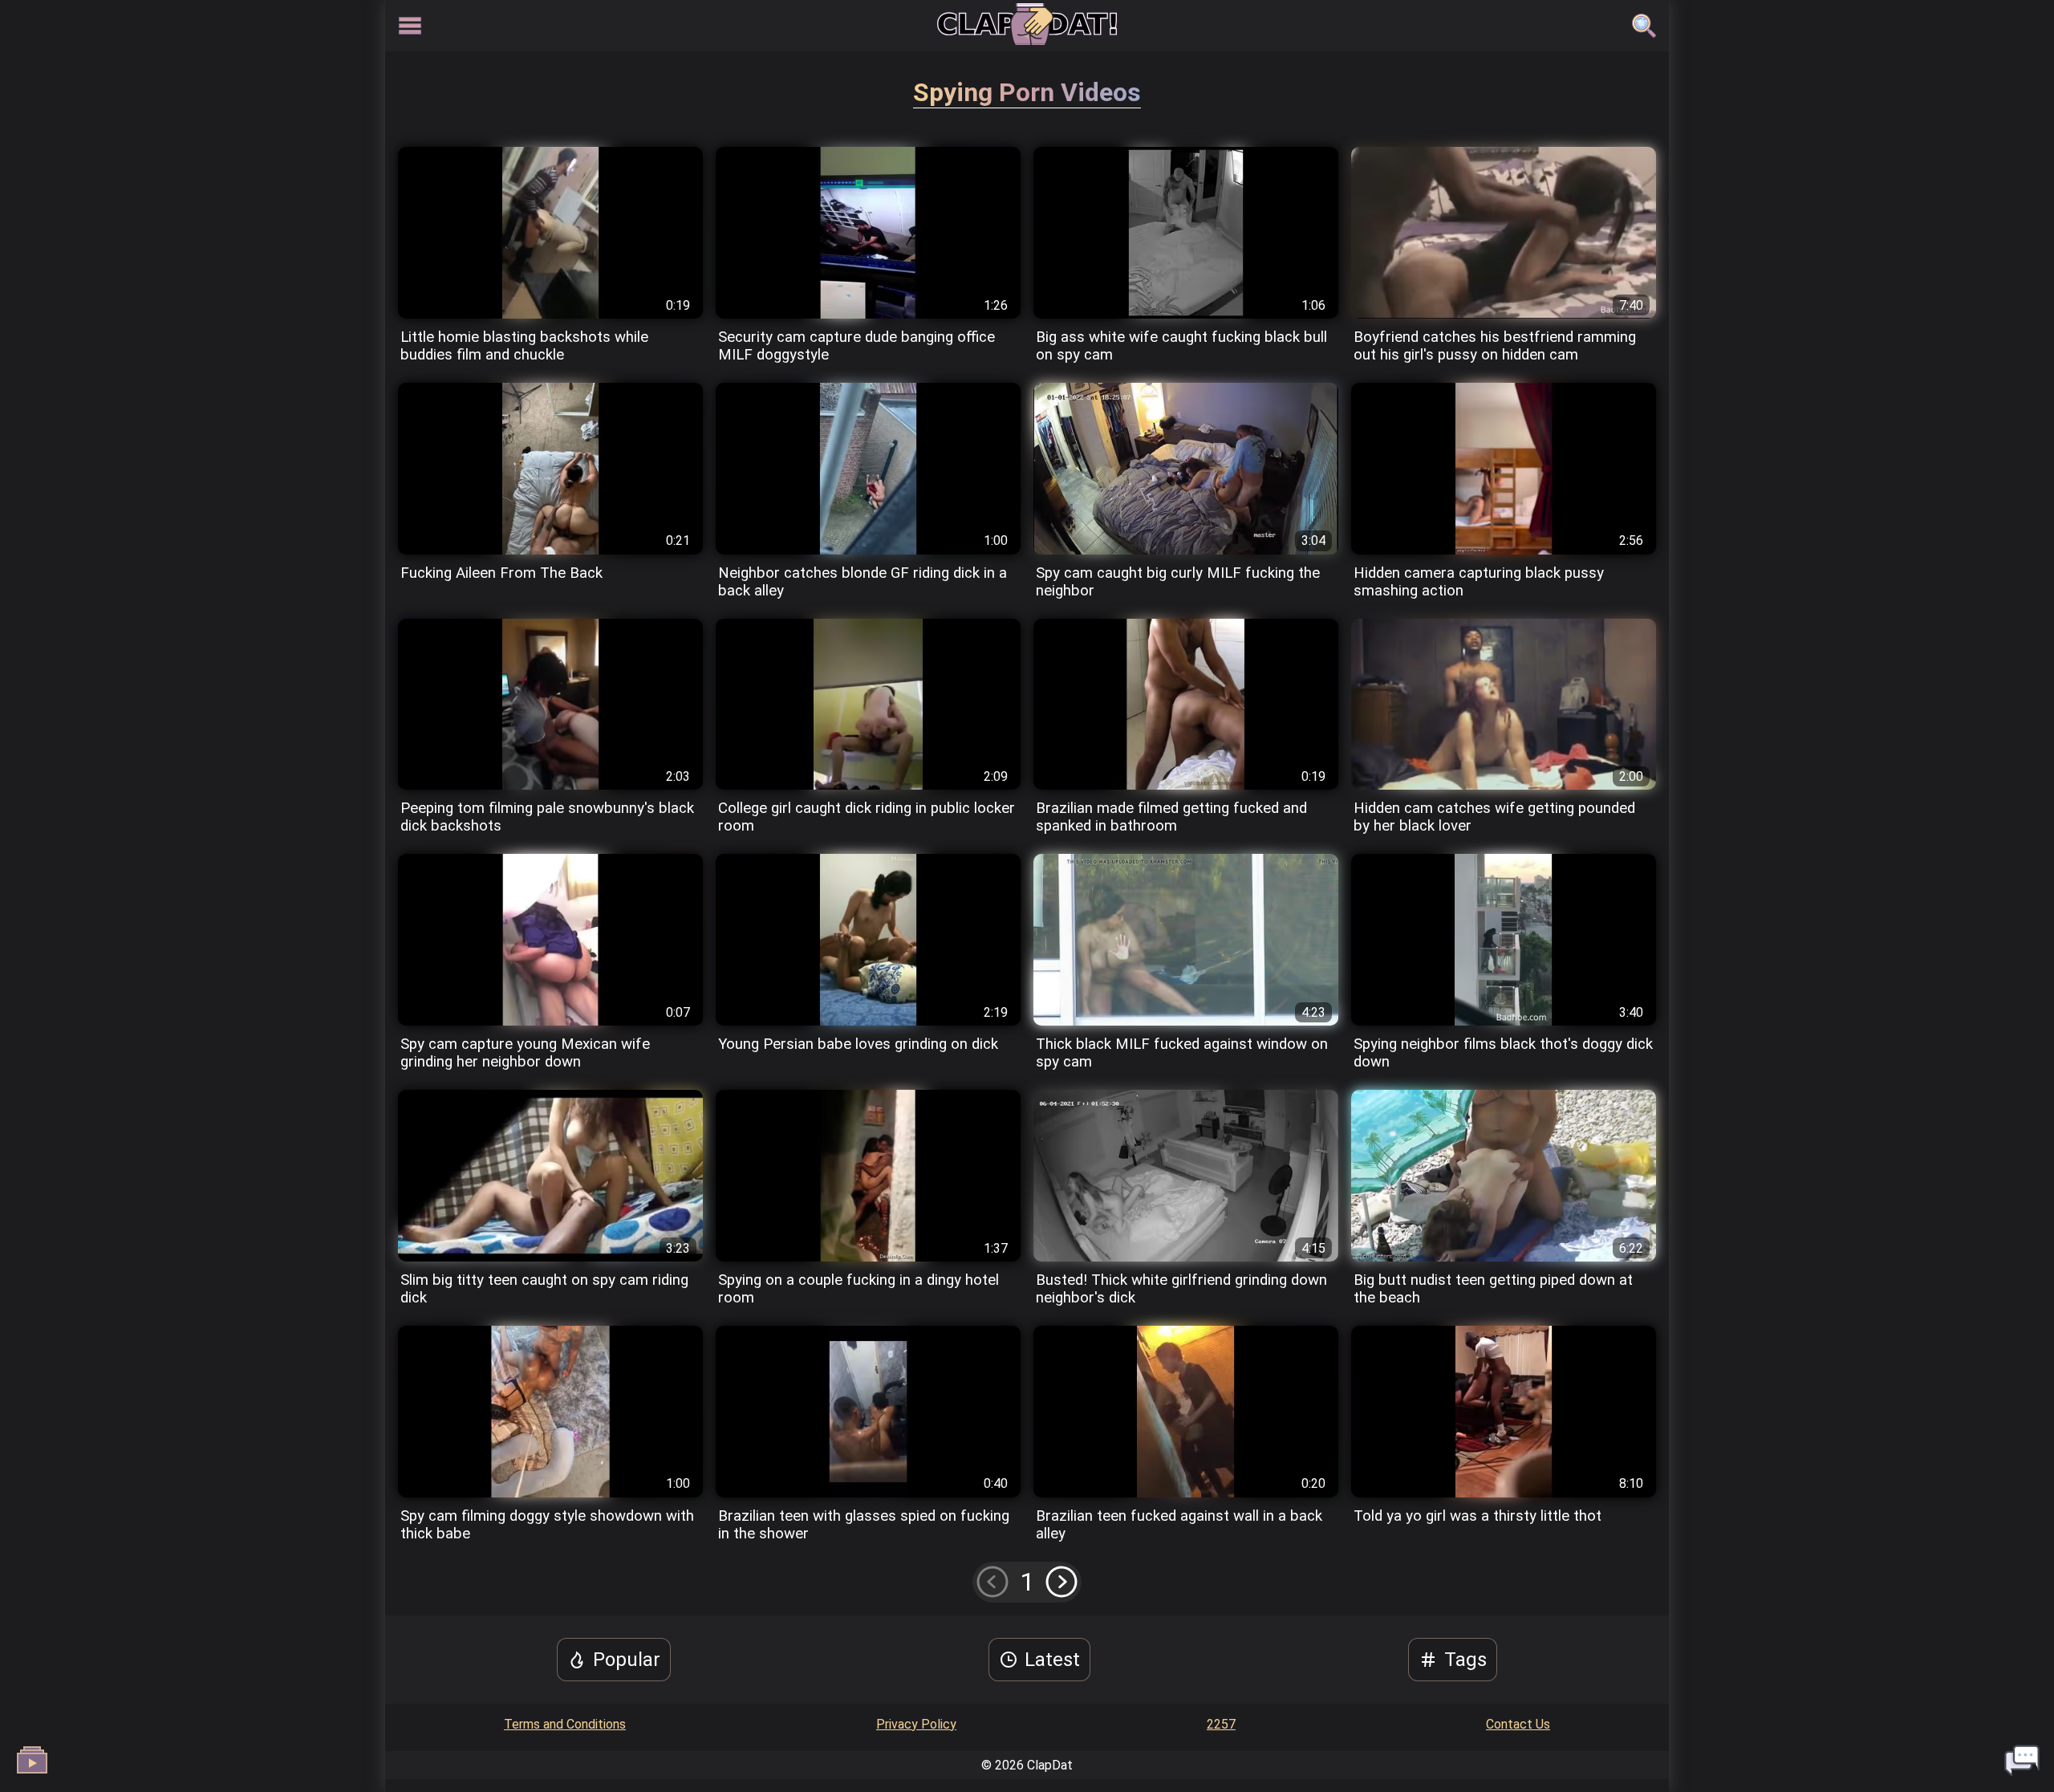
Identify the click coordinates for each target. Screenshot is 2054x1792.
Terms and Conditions (565, 1724)
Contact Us (1518, 1724)
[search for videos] (1644, 26)
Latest (1052, 1660)
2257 (1221, 1724)
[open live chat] (2022, 1760)
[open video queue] (32, 1760)
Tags (1465, 1660)
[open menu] (410, 26)
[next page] (1062, 1581)
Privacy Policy (916, 1724)
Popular (627, 1660)
